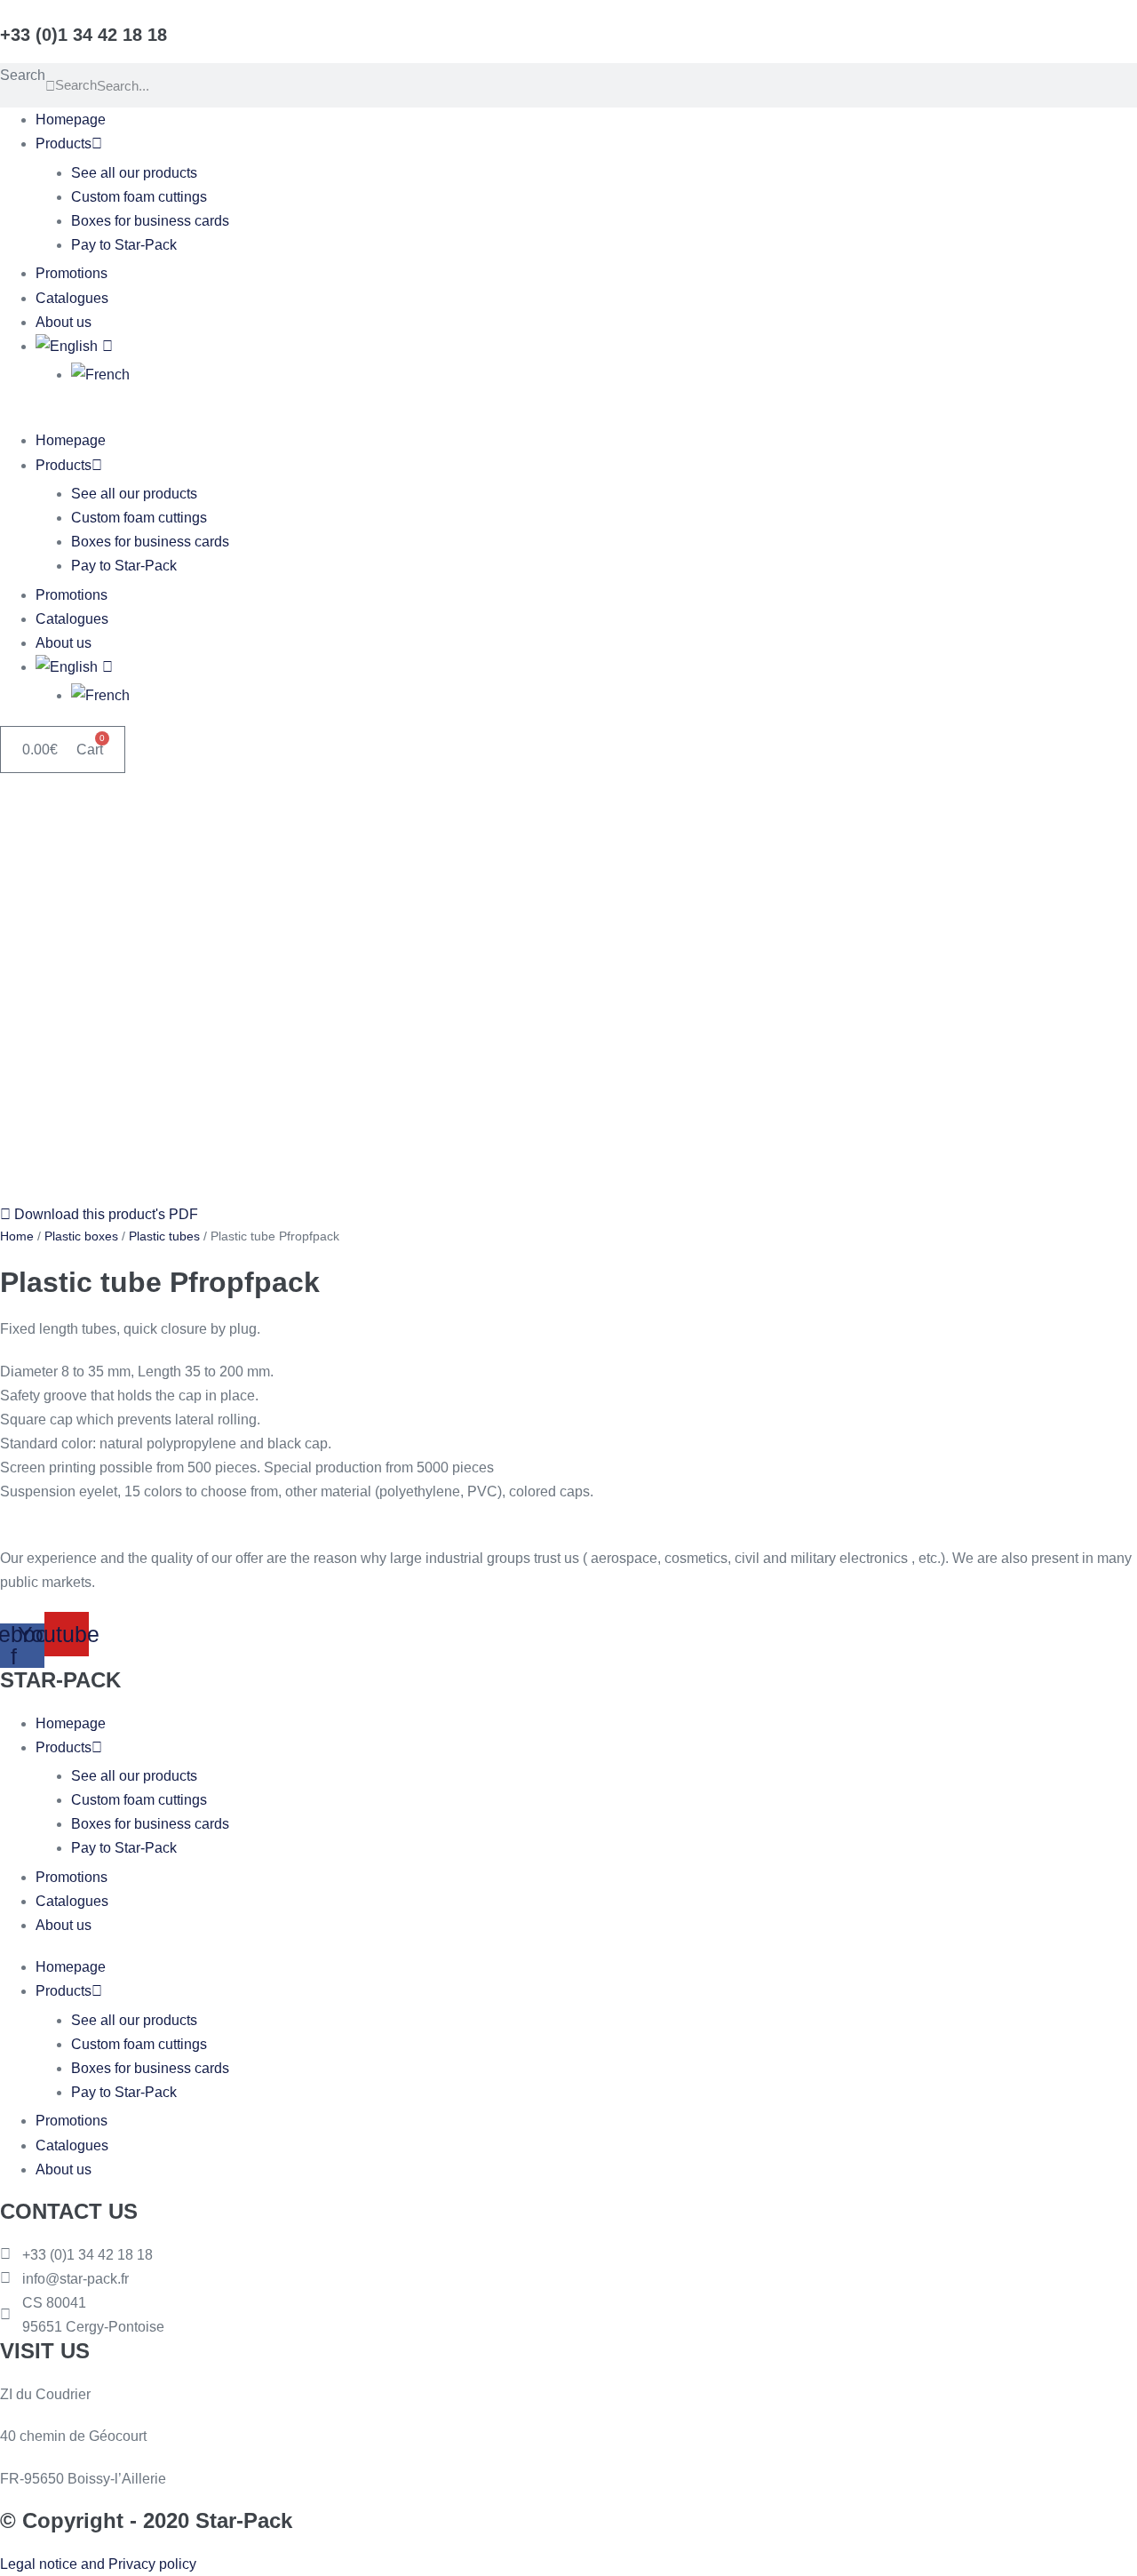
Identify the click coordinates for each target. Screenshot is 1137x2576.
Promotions (72, 273)
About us (64, 322)
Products (64, 144)
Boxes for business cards (150, 221)
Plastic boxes (81, 1236)
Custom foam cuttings (139, 197)
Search (23, 75)
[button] (568, 416)
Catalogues (72, 298)
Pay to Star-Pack (124, 245)
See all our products (134, 173)
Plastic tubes (164, 1236)
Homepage (71, 120)
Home (17, 1236)
